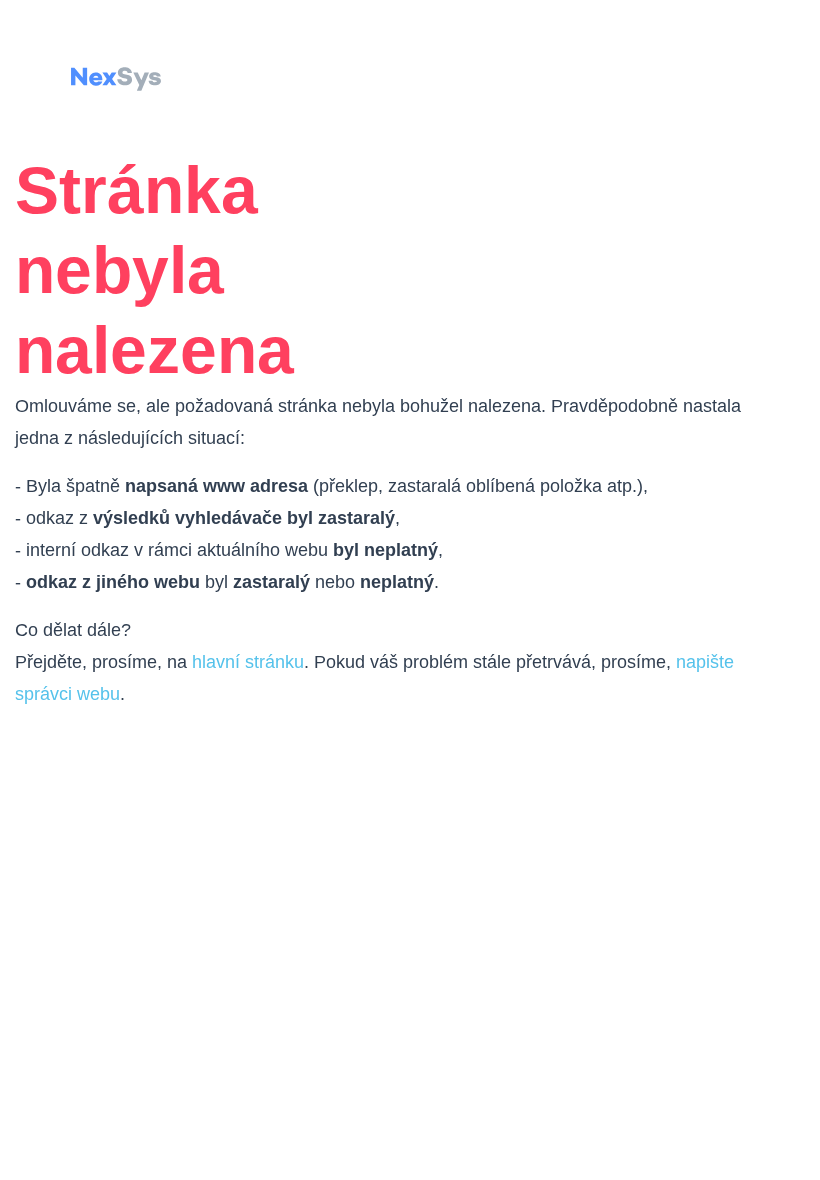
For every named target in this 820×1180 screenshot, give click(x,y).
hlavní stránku (248, 662)
